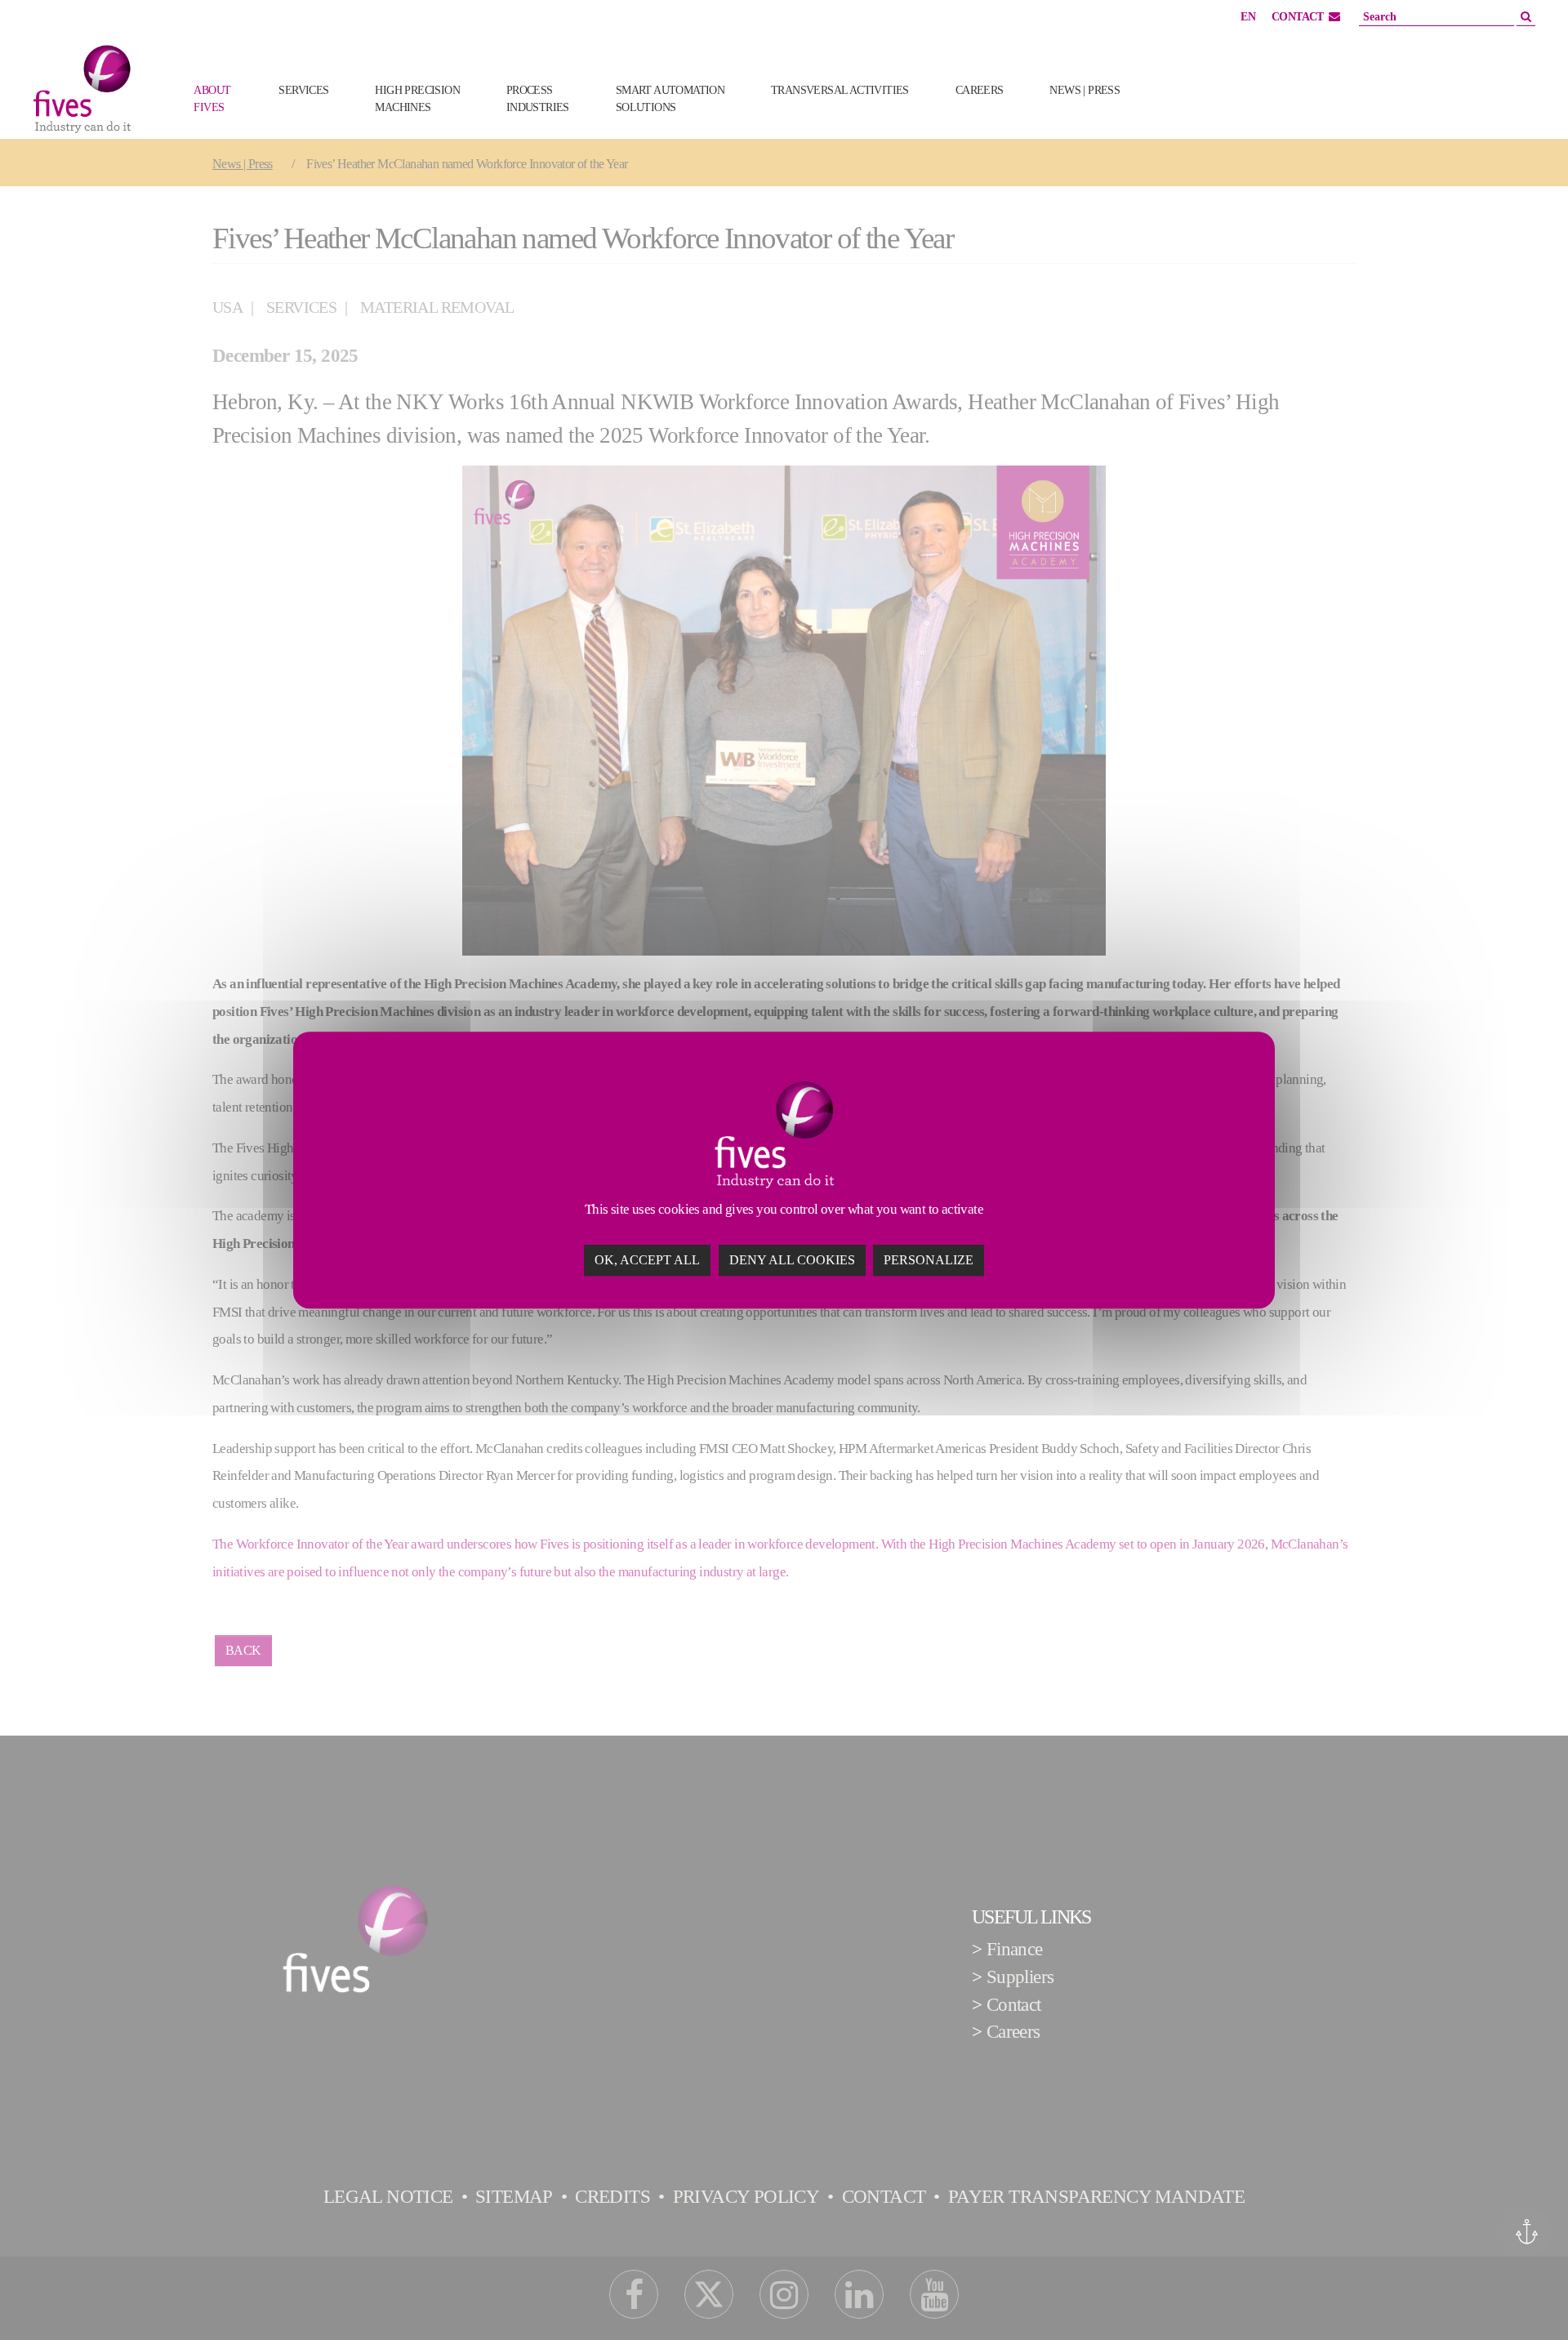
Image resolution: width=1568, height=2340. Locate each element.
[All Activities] (1169, 116)
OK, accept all (647, 1260)
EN (1248, 17)
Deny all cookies (792, 1260)
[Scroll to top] (1525, 2297)
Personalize (929, 1260)
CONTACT (1298, 17)
